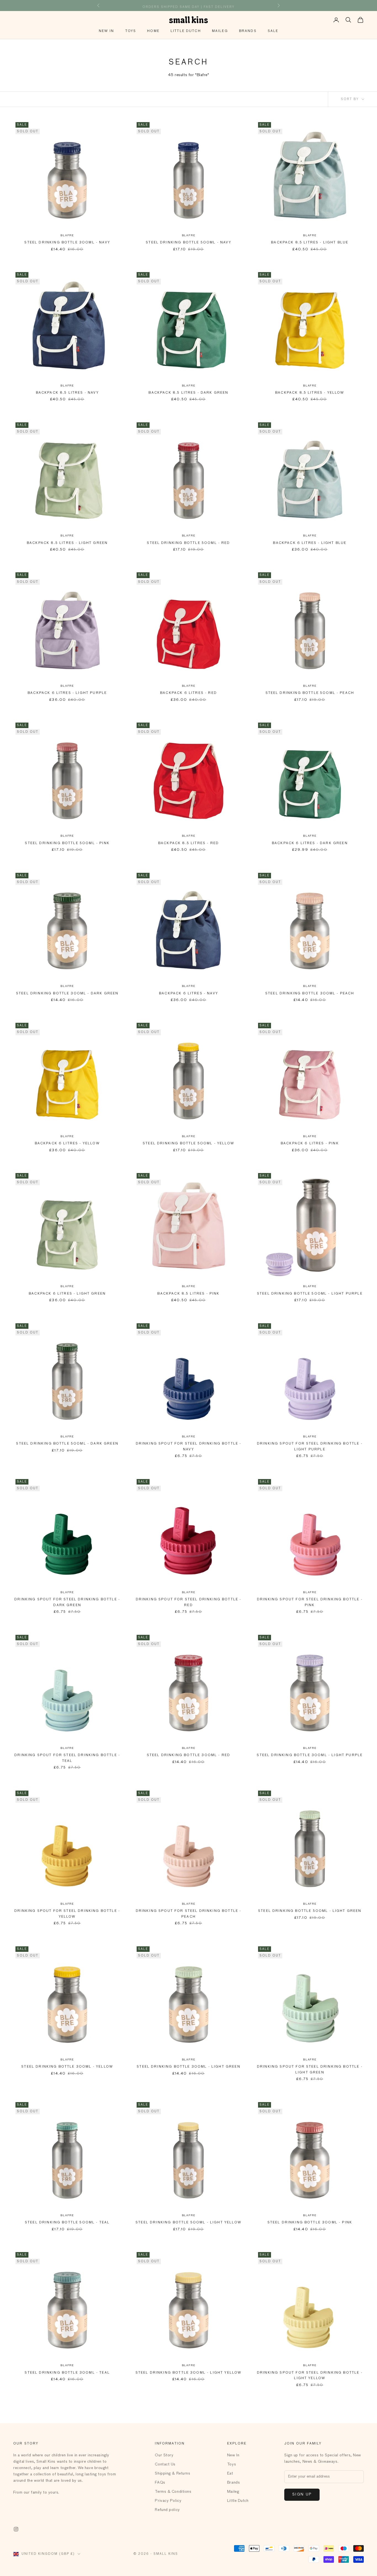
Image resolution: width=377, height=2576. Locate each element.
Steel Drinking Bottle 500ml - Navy (188, 243)
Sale (273, 31)
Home (153, 31)
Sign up (302, 2495)
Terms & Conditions (173, 2492)
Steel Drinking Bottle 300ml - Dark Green (67, 994)
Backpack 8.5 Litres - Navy (67, 393)
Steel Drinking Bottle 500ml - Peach (310, 693)
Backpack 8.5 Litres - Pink (188, 1294)
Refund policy (167, 2510)
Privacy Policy (168, 2501)
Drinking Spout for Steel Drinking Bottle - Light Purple (310, 1447)
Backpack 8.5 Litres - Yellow (310, 393)
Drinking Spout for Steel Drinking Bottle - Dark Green (67, 1602)
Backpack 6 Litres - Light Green (67, 1294)
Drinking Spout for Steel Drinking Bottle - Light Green (310, 2070)
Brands (248, 31)
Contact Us (165, 2464)
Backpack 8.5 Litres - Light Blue (310, 243)
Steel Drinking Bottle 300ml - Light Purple (310, 1755)
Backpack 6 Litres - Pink (310, 1144)
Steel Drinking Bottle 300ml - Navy (67, 243)
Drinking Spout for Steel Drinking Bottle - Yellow (67, 1914)
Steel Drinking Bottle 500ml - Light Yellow (189, 2223)
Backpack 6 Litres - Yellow (67, 1144)
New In (107, 31)
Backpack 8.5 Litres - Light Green (67, 543)
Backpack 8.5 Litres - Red (189, 843)
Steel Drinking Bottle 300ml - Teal (67, 2373)
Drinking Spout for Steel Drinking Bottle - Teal (67, 1758)
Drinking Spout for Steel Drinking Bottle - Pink (310, 1602)
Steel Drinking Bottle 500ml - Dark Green (67, 1444)
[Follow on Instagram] (16, 2529)
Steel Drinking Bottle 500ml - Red (188, 543)
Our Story (164, 2455)
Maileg (220, 31)
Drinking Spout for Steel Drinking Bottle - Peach (189, 1914)
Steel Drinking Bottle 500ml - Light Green (310, 1911)
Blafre (67, 235)
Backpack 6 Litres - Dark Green (310, 843)
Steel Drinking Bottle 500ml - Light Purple (310, 1294)
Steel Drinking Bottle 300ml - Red (189, 1755)
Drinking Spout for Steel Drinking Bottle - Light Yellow (310, 2376)
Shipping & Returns (172, 2473)
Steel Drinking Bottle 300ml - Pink (310, 2223)
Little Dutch (186, 31)
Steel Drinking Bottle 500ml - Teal (67, 2223)
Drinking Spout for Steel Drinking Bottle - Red (189, 1602)
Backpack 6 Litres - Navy (189, 994)
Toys (131, 31)
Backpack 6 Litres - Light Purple (67, 693)
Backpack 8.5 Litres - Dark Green (188, 393)
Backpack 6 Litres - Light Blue (310, 543)
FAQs (160, 2483)
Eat (230, 2473)
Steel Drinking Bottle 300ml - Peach (310, 994)
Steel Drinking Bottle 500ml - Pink (67, 843)
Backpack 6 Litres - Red (189, 693)
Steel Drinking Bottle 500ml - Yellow (189, 1144)
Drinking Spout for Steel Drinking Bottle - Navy (189, 1447)
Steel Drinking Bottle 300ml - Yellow (67, 2067)
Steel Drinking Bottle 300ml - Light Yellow (189, 2373)
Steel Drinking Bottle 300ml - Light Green (189, 2067)
